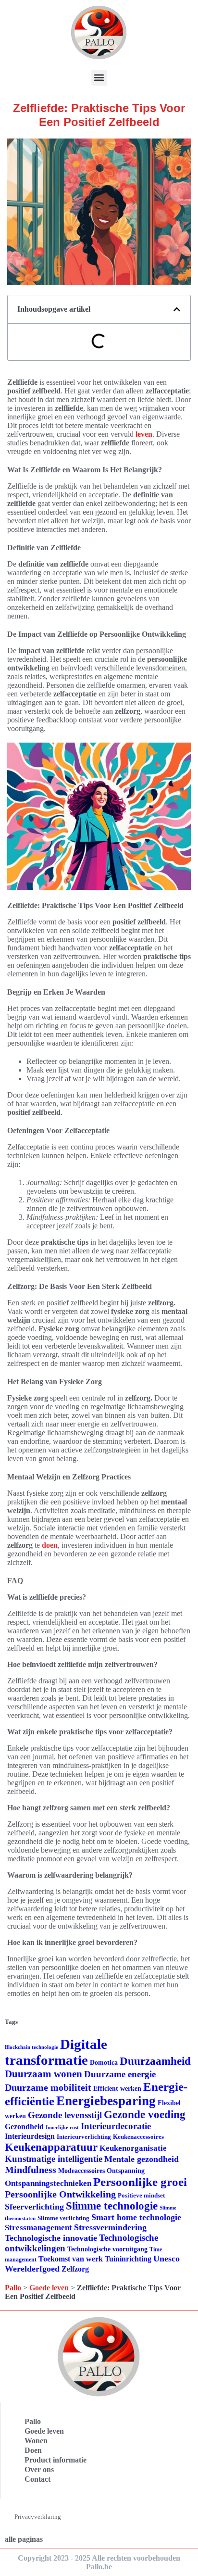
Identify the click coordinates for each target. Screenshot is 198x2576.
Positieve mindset (141, 2195)
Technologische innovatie (51, 2238)
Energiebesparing (106, 2101)
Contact (37, 2479)
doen (50, 1545)
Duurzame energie (120, 2074)
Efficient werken (117, 2089)
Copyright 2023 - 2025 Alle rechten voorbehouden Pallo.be (99, 2562)
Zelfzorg (75, 2269)
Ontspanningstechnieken (48, 2183)
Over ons (39, 2469)
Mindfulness (31, 2170)
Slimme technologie (112, 2206)
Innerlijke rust (62, 2128)
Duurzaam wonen (43, 2074)
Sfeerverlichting (34, 2207)
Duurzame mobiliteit (48, 2087)
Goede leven (49, 2288)
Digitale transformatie (56, 2052)
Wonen (36, 2441)
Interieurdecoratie (116, 2126)
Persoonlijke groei (140, 2182)
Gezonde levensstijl (65, 2115)
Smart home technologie (136, 2217)
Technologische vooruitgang (107, 2249)
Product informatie (56, 2460)
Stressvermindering (110, 2227)
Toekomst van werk (71, 2259)
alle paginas (24, 2539)
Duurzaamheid (155, 2061)
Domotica (104, 2063)
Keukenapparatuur (51, 2147)
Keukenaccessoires (138, 2137)
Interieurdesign (30, 2136)
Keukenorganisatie (133, 2148)
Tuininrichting (128, 2259)
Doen (33, 2450)
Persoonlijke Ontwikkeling (60, 2194)
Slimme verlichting (63, 2218)
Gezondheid (24, 2127)
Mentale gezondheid (142, 2159)
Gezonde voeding (145, 2115)
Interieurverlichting (84, 2137)
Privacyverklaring (38, 2517)
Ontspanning (126, 2171)
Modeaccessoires (81, 2171)
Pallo (13, 2288)
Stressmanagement (38, 2228)
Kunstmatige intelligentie (54, 2159)
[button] (99, 78)
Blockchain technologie (31, 2047)
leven (144, 434)
